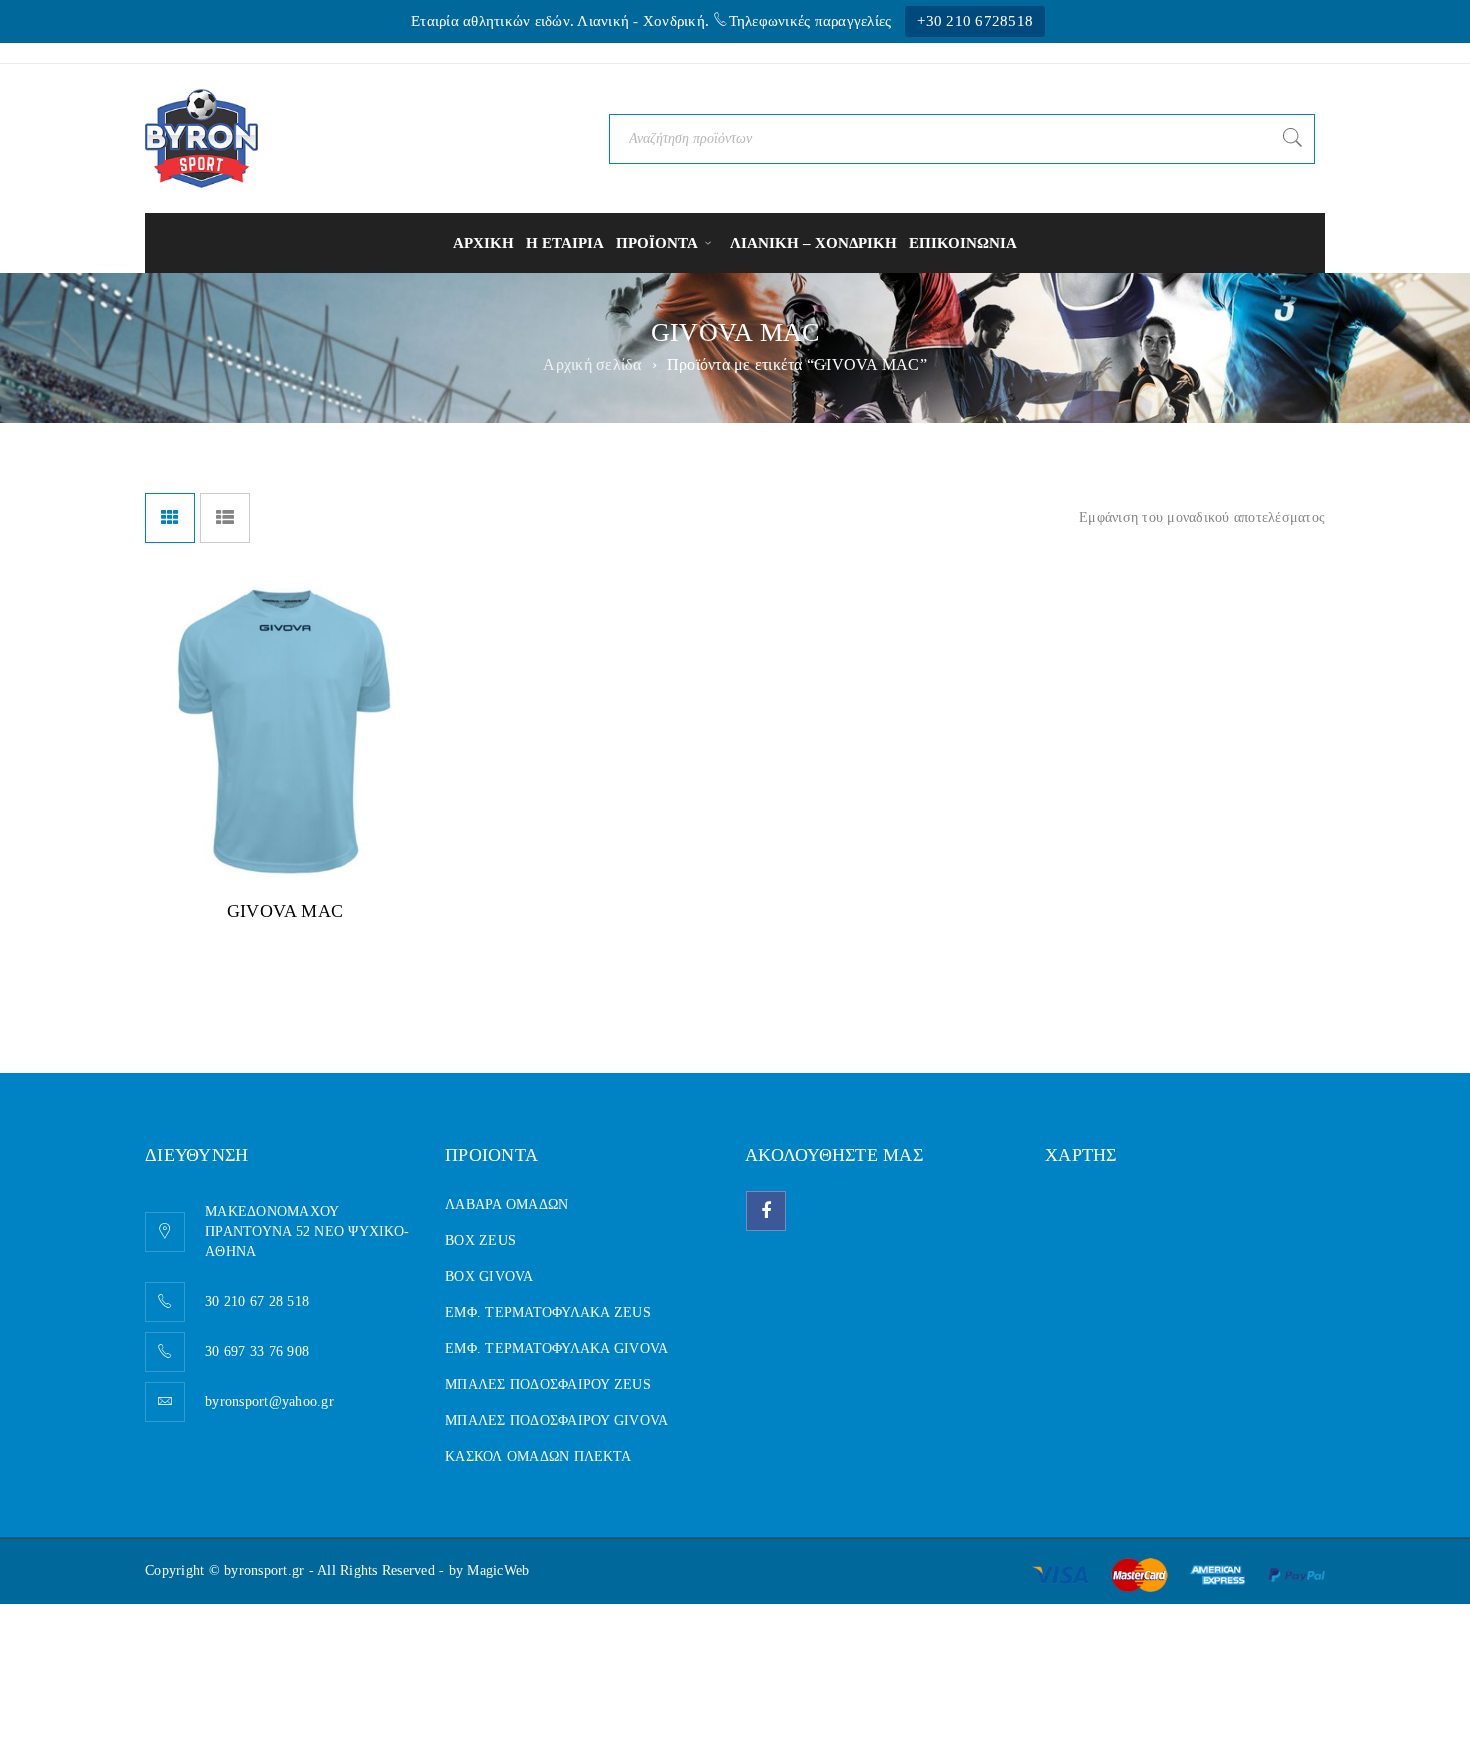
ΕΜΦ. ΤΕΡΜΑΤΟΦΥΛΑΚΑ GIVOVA (556, 1348)
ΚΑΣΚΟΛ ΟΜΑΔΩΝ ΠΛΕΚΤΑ (538, 1456)
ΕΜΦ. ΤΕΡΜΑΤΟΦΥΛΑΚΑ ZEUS (548, 1312)
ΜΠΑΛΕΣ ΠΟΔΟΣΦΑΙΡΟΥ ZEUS (548, 1384)
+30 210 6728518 (975, 21)
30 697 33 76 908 (257, 1351)
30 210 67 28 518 (257, 1301)
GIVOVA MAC (285, 911)
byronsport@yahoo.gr (269, 1401)
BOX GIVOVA (489, 1276)
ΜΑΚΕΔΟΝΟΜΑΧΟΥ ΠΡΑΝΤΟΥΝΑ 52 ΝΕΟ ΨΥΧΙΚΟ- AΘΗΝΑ (307, 1231)
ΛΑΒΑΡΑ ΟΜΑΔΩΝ (506, 1204)
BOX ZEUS (480, 1240)
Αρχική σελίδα (592, 364)
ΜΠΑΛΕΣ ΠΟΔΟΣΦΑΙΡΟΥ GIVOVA (556, 1420)
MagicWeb (498, 1570)
